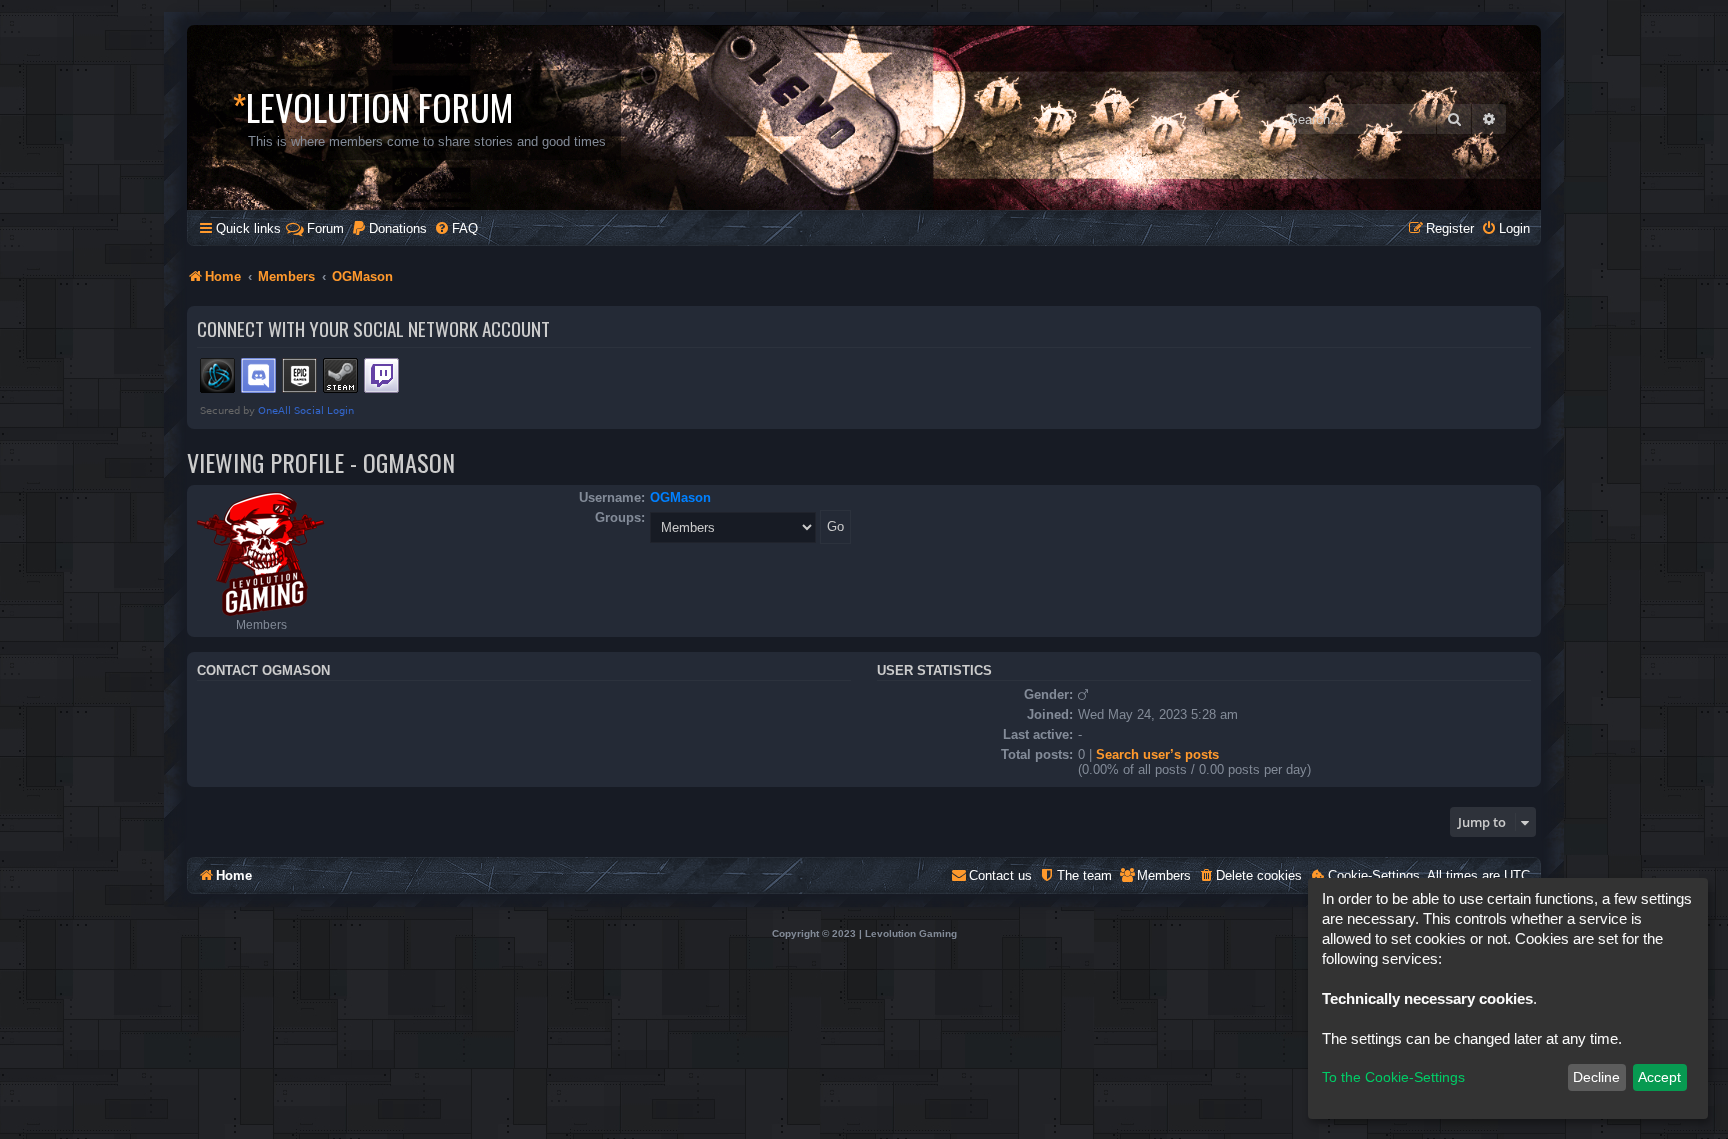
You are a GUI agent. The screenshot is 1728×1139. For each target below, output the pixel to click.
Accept (1659, 1077)
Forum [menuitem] (325, 228)
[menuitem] (389, 228)
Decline (1596, 1077)
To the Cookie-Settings (1393, 1077)
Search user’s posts (1157, 754)
